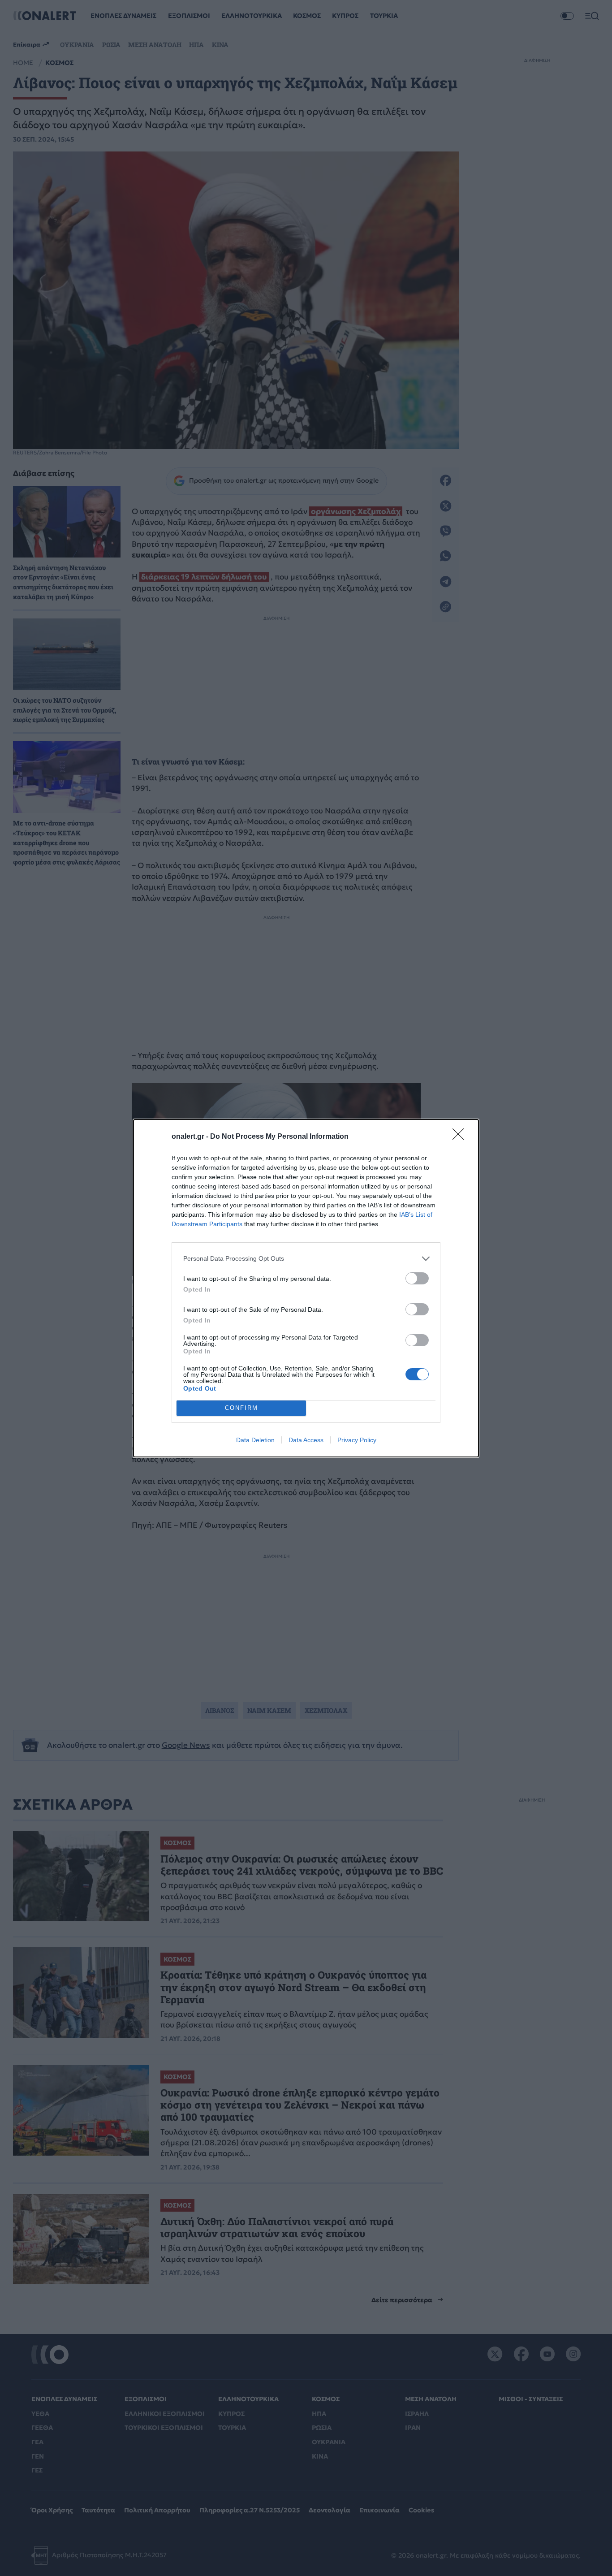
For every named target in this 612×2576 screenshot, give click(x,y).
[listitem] (306, 1259)
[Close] (461, 1137)
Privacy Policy (357, 1440)
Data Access (306, 1440)
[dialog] (306, 1288)
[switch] (417, 1278)
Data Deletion (255, 1440)
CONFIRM (241, 1408)
